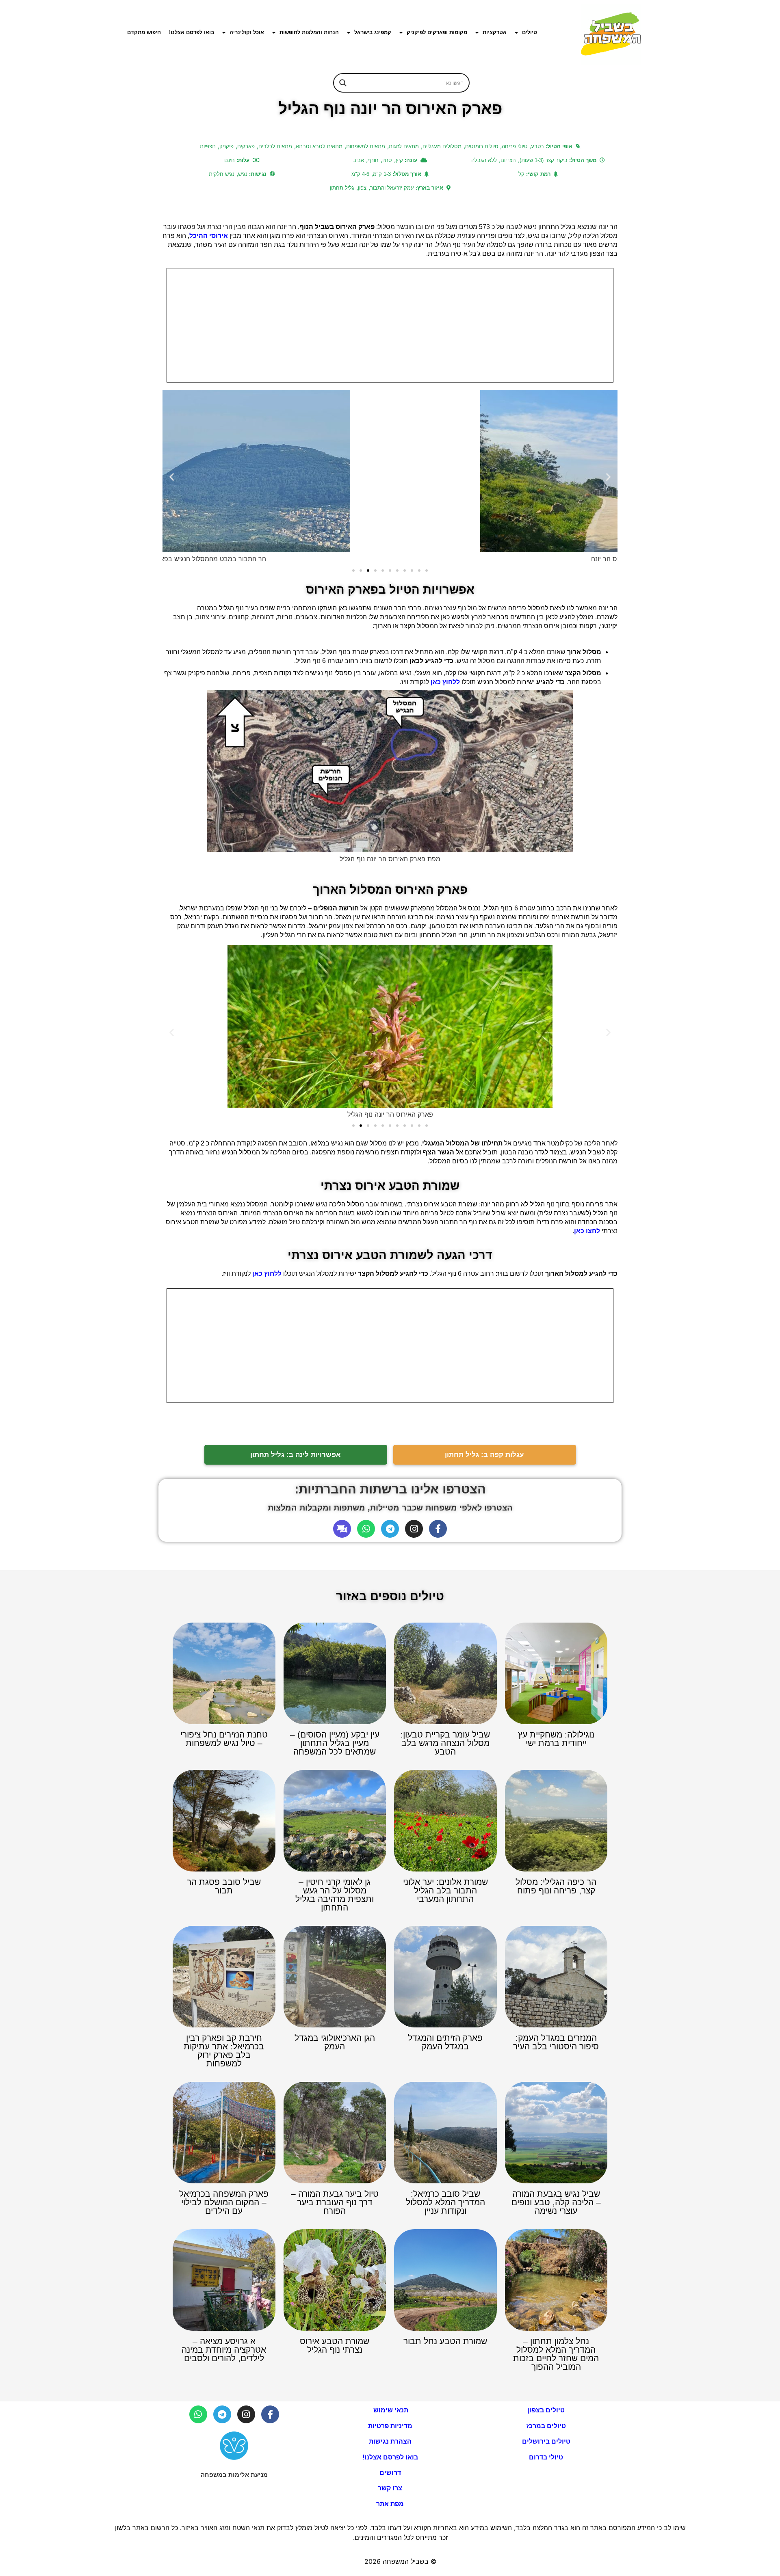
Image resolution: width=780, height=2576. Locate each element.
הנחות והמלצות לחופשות (309, 32)
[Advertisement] (390, 325)
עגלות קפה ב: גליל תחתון (484, 1455)
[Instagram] (414, 1529)
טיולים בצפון (546, 2410)
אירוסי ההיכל (209, 236)
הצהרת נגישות (390, 2441)
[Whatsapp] (366, 1529)
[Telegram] (390, 1529)
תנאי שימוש (390, 2410)
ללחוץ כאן (445, 682)
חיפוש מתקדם (144, 32)
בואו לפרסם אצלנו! (192, 32)
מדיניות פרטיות (390, 2426)
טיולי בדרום (546, 2457)
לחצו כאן (587, 1231)
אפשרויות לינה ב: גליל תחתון (296, 1455)
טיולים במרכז (546, 2426)
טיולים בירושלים (546, 2441)
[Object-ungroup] (342, 1529)
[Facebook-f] (438, 1529)
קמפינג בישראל (373, 32)
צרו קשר (390, 2488)
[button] (172, 477)
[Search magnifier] (343, 83)
